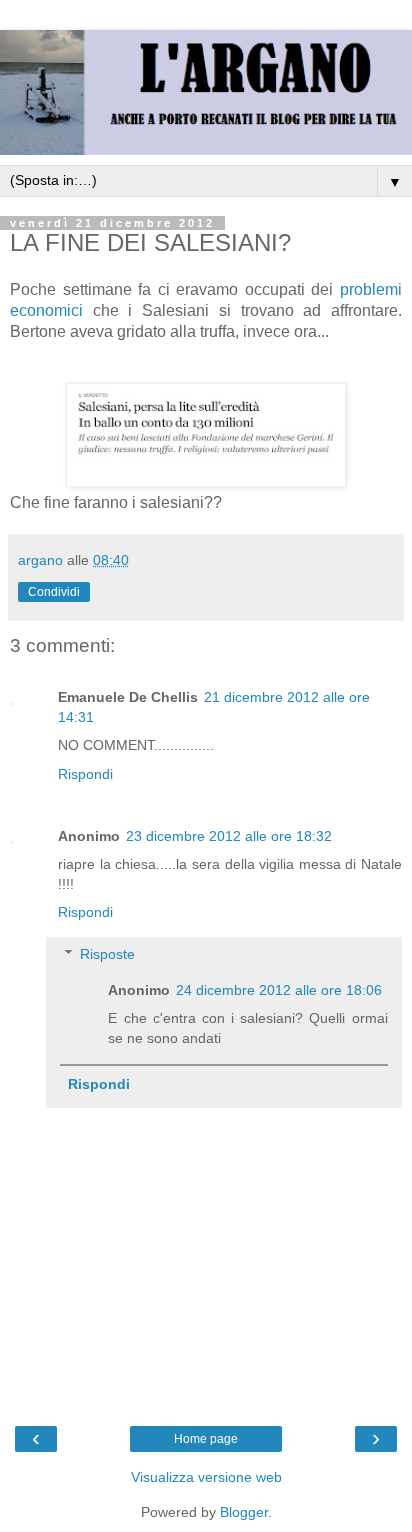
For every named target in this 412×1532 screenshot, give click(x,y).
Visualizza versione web (206, 1477)
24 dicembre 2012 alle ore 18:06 (279, 990)
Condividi (54, 592)
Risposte (107, 954)
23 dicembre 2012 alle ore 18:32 (229, 836)
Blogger (244, 1512)
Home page (206, 1439)
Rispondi (85, 774)
